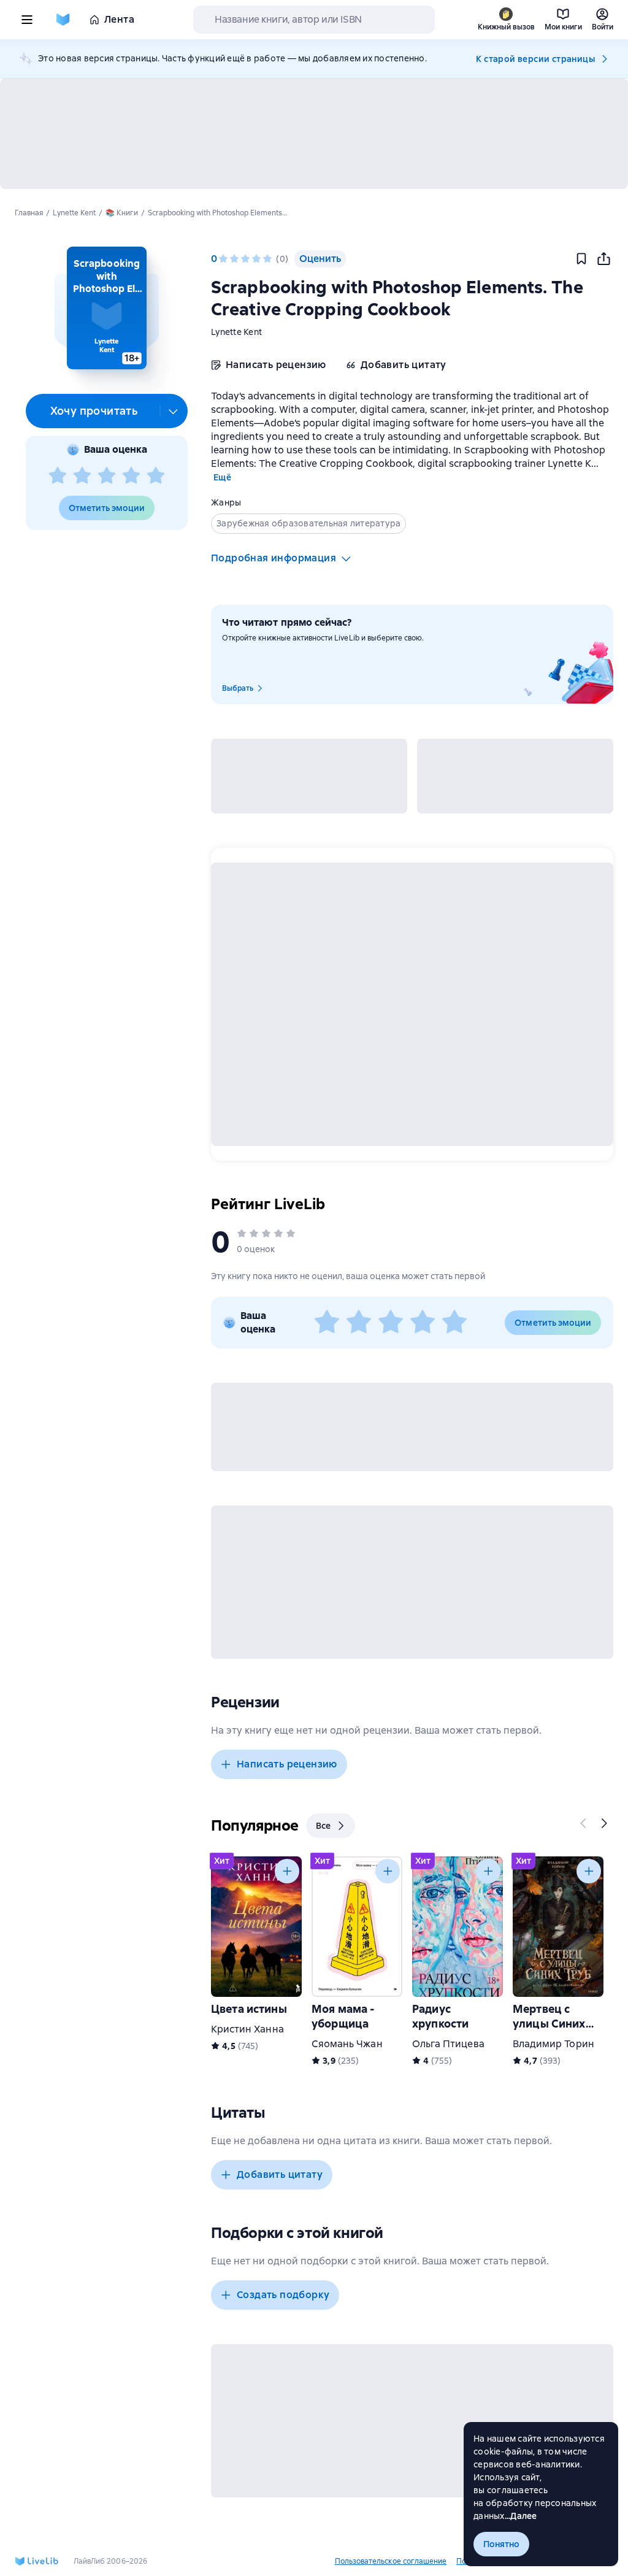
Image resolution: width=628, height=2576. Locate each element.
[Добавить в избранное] (581, 259)
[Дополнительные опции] (174, 411)
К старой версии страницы (535, 59)
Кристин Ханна (247, 2029)
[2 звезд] (82, 476)
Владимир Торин (553, 2044)
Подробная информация (274, 558)
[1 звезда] (58, 476)
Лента (119, 19)
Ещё (222, 477)
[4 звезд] (131, 476)
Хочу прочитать (94, 411)
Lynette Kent (236, 332)
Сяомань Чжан (347, 2044)
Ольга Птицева (448, 2044)
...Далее (521, 2516)
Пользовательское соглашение (391, 2561)
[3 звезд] (107, 476)
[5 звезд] (156, 476)
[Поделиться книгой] (603, 259)
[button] (106, 308)
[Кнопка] (584, 1823)
